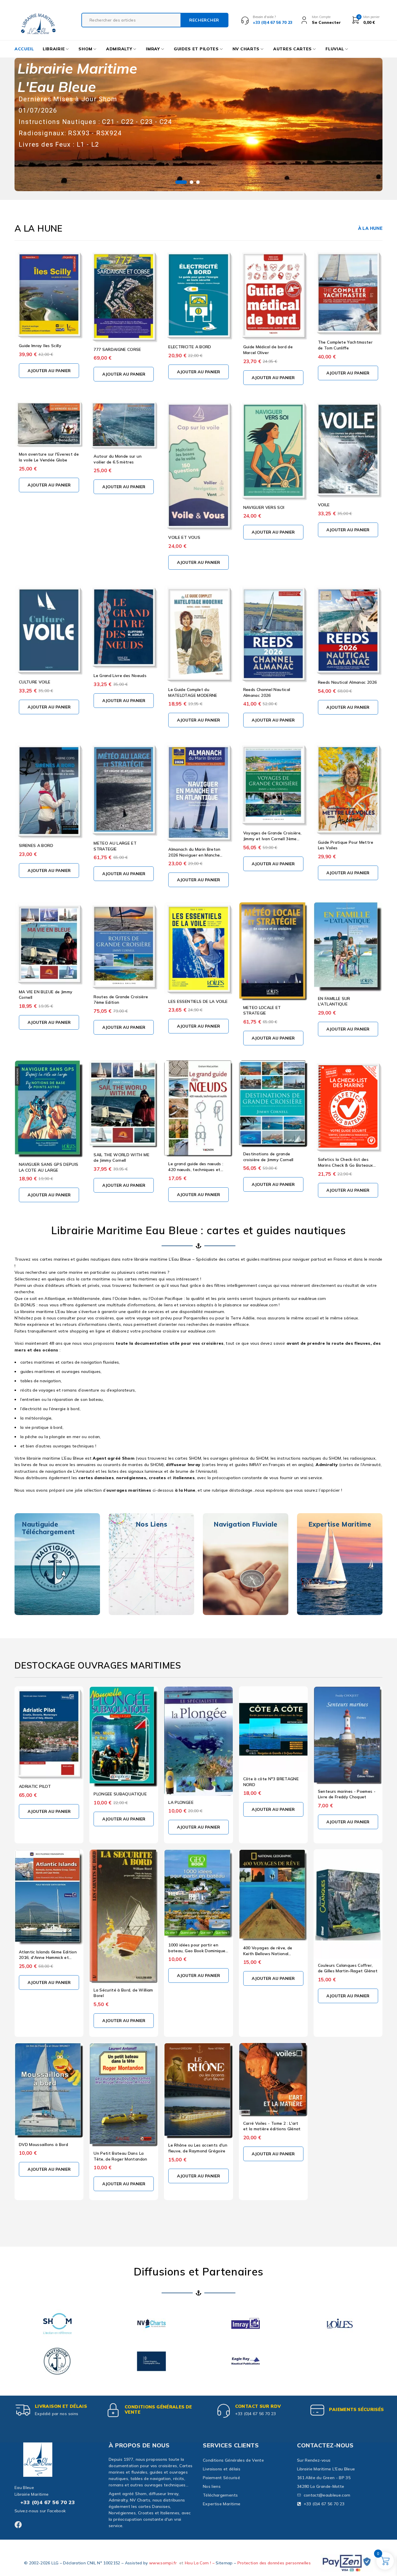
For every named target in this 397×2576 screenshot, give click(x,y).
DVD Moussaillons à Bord (43, 2145)
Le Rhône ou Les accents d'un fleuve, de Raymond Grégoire (198, 2148)
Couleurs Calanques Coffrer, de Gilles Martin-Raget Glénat (348, 1968)
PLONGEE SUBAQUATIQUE (120, 1794)
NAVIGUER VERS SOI (264, 507)
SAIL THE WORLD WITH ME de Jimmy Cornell (121, 1158)
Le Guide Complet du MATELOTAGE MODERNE (193, 692)
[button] (49, 371)
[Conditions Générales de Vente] (113, 2410)
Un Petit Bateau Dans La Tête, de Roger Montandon (120, 2156)
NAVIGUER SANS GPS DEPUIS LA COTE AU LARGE (49, 1167)
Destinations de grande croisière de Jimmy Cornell (268, 1157)
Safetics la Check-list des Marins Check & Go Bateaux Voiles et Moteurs (346, 1165)
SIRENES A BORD (36, 845)
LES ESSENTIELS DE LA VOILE (198, 1001)
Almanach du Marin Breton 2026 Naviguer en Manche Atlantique (194, 855)
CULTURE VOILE (35, 682)
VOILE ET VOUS (184, 537)
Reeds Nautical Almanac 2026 (347, 682)
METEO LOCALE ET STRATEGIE (262, 1010)
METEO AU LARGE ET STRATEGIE (115, 846)
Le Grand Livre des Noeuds (120, 676)
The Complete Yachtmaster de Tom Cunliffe (345, 345)
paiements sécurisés (356, 2409)
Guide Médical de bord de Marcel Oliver (268, 350)
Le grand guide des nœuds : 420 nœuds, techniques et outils (196, 1169)
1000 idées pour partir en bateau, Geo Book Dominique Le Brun (197, 1951)
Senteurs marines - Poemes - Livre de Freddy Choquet (347, 1794)
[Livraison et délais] (23, 2410)
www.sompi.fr (163, 2563)
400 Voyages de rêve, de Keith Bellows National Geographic (268, 1954)
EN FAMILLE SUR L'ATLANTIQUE (334, 1001)
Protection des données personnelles (274, 2563)
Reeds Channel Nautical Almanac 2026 (267, 692)
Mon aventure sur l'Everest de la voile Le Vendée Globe (49, 457)
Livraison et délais (61, 2406)
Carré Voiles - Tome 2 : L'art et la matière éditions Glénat (272, 2126)
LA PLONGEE (181, 1802)
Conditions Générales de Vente (158, 2409)
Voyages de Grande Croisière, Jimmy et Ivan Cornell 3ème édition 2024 (272, 839)
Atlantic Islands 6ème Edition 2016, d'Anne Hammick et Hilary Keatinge (48, 1958)
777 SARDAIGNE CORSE (117, 349)
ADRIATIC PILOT (35, 1786)
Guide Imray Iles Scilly (40, 346)
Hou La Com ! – (200, 2563)
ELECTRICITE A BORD (190, 347)
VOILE (324, 505)
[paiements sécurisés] (317, 2410)
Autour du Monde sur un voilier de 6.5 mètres (118, 459)
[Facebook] (18, 2525)
